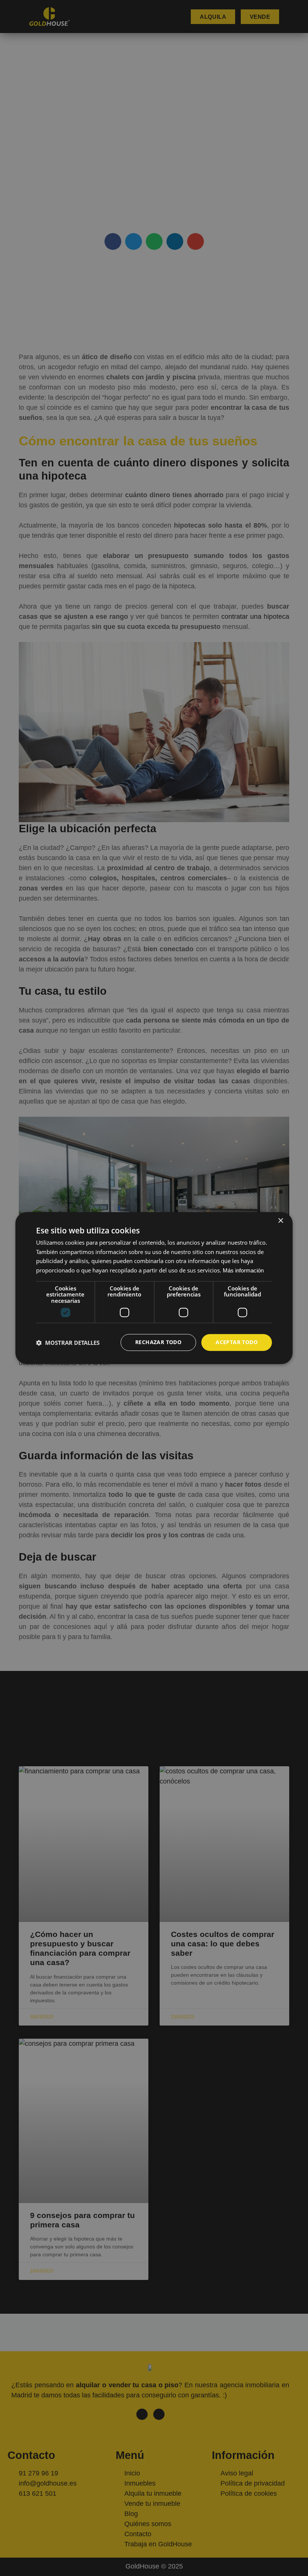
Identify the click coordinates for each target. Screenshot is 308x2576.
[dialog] (154, 1288)
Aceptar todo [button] (237, 1342)
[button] (68, 1343)
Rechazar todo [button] (158, 1342)
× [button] (280, 1221)
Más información (243, 1270)
